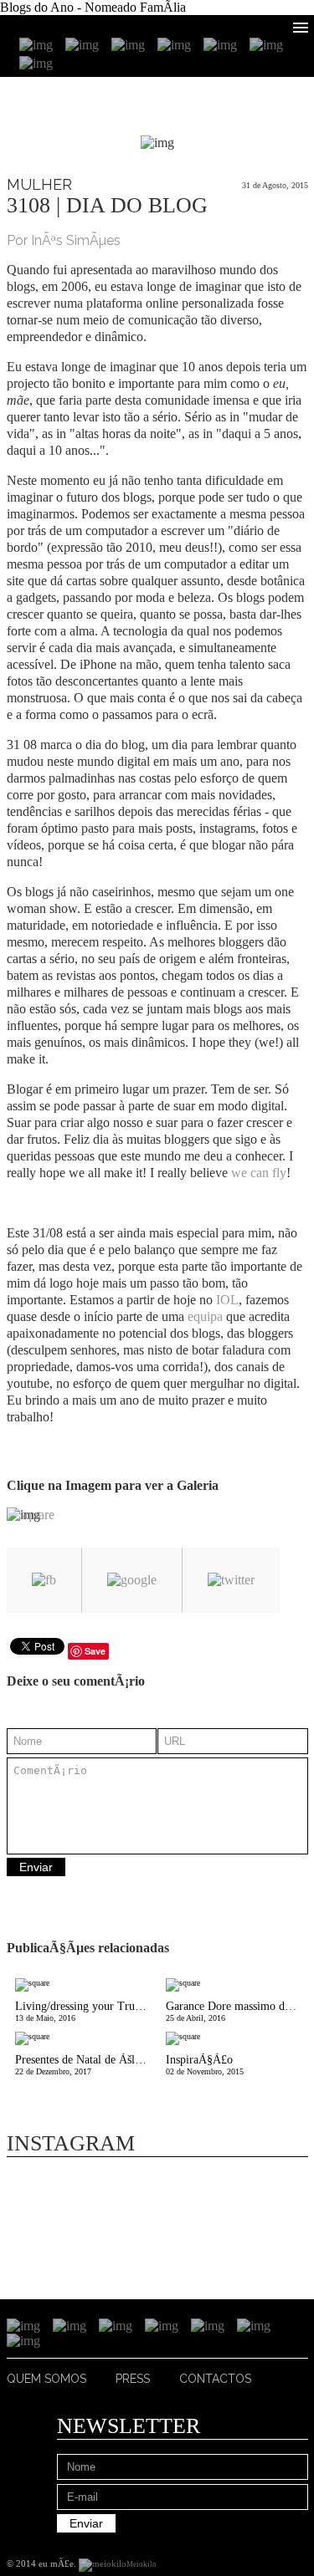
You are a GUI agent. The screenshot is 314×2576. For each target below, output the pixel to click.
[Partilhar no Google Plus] (132, 1580)
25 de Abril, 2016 (233, 2011)
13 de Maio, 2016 (86, 2011)
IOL (226, 1300)
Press (133, 2379)
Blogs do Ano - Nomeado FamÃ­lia (93, 7)
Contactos (215, 2379)
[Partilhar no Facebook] (44, 1580)
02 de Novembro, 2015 (205, 2065)
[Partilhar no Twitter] (231, 1580)
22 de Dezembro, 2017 (86, 2065)
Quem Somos (46, 2379)
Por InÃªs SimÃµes (64, 240)
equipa (205, 1316)
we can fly (259, 1173)
